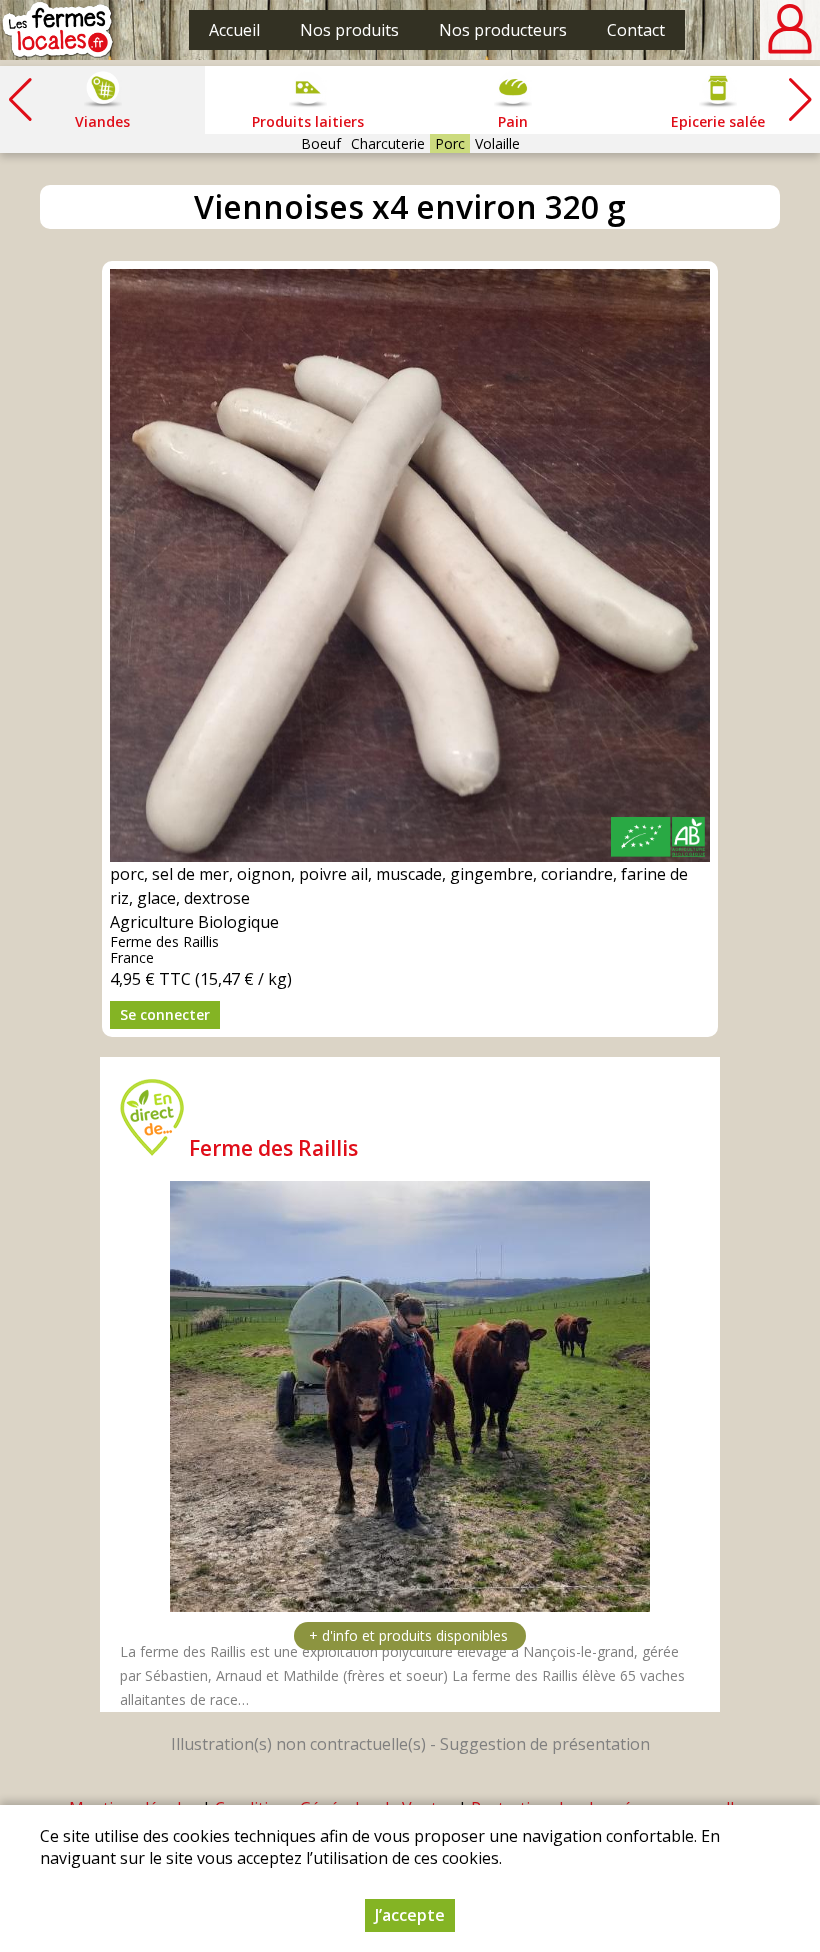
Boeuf (321, 143)
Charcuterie (388, 143)
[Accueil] (57, 30)
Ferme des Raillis (273, 1148)
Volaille (497, 143)
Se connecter (165, 1014)
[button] (800, 100)
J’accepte (410, 1915)
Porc (450, 143)
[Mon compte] (790, 30)
